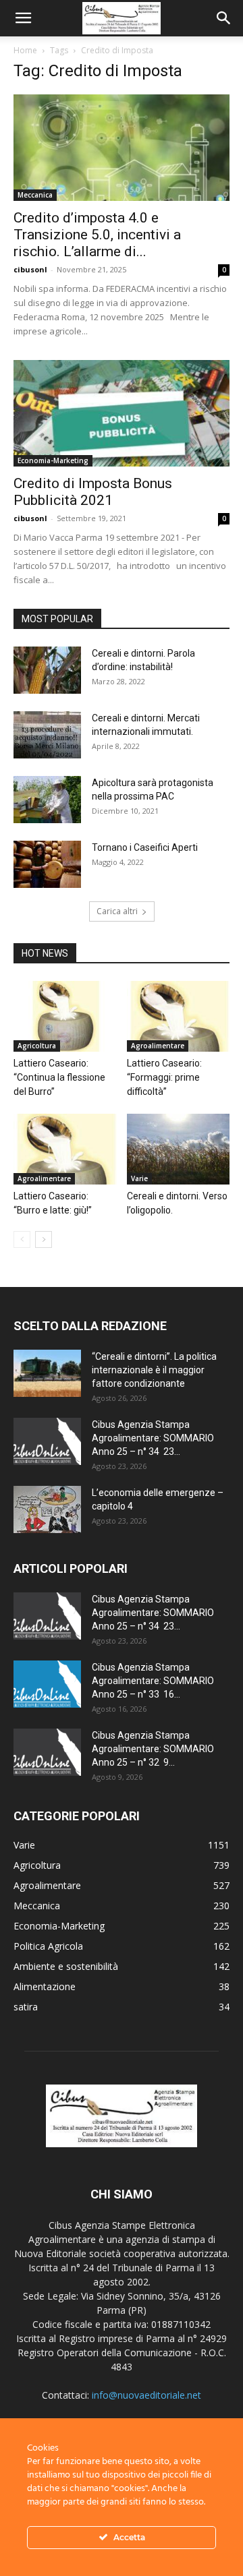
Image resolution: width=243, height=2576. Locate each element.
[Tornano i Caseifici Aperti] (47, 864)
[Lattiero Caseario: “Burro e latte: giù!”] (65, 1149)
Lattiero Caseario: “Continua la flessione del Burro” (59, 1077)
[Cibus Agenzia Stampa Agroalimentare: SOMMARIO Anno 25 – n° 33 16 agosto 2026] (47, 1684)
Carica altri (117, 911)
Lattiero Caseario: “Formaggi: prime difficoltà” (164, 1077)
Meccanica (35, 195)
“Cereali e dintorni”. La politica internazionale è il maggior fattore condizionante (154, 1370)
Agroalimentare (158, 1046)
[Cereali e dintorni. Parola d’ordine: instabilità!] (47, 670)
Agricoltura (37, 1046)
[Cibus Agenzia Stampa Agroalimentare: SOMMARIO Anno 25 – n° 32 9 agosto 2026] (47, 1752)
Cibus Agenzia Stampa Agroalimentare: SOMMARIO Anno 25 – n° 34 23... (153, 1438)
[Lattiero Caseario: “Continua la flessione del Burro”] (65, 1016)
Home (25, 50)
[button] (23, 18)
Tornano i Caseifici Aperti (145, 847)
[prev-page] (22, 1239)
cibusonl (30, 269)
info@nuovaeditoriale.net (146, 2395)
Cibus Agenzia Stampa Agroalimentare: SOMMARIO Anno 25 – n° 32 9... (153, 1749)
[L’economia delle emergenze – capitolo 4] (47, 1509)
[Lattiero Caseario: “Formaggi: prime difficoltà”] (179, 1016)
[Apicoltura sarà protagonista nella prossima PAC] (47, 800)
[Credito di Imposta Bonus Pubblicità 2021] (122, 413)
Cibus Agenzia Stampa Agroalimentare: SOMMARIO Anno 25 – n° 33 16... (153, 1681)
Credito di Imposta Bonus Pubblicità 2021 (93, 492)
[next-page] (44, 1239)
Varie (139, 1178)
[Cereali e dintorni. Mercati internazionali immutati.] (47, 735)
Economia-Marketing (53, 460)
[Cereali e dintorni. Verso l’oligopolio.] (179, 1149)
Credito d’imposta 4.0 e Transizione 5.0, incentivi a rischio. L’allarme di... (97, 235)
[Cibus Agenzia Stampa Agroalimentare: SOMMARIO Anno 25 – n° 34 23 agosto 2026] (47, 1441)
